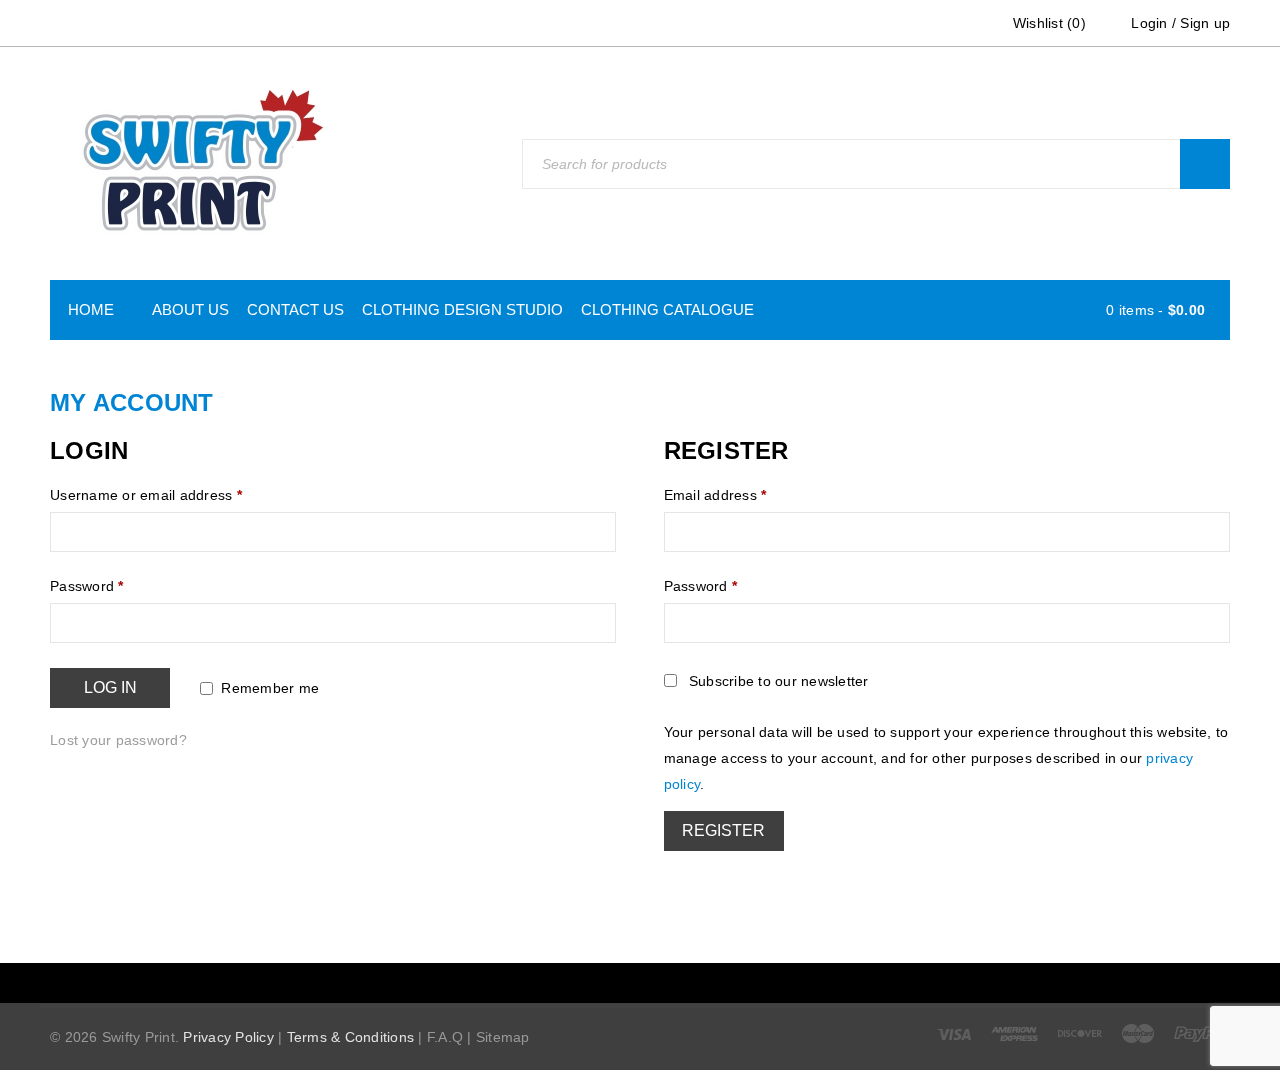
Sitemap (503, 1023)
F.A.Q (445, 1023)
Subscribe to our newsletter (779, 681)
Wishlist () (1047, 23)
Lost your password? (118, 726)
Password (87, 586)
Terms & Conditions (351, 1023)
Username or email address (146, 495)
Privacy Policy (228, 1023)
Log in (110, 687)
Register (723, 830)
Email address (715, 495)
